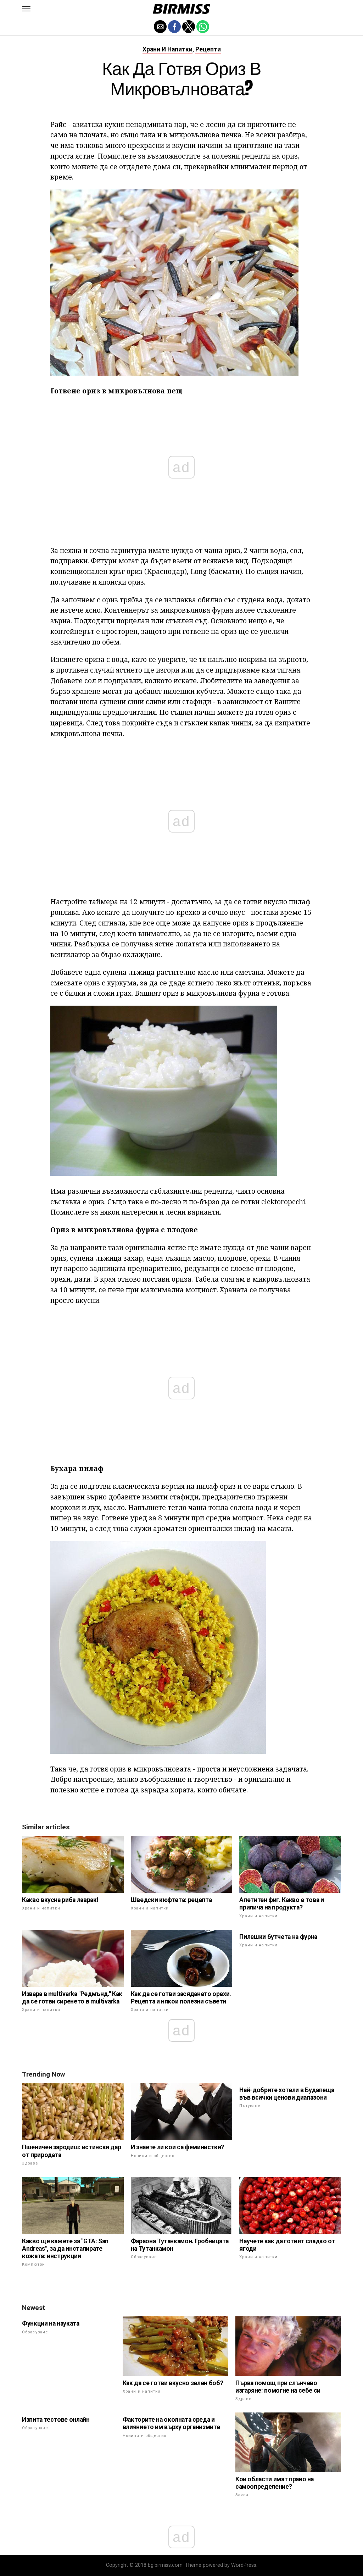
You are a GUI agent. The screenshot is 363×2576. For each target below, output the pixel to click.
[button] (26, 9)
